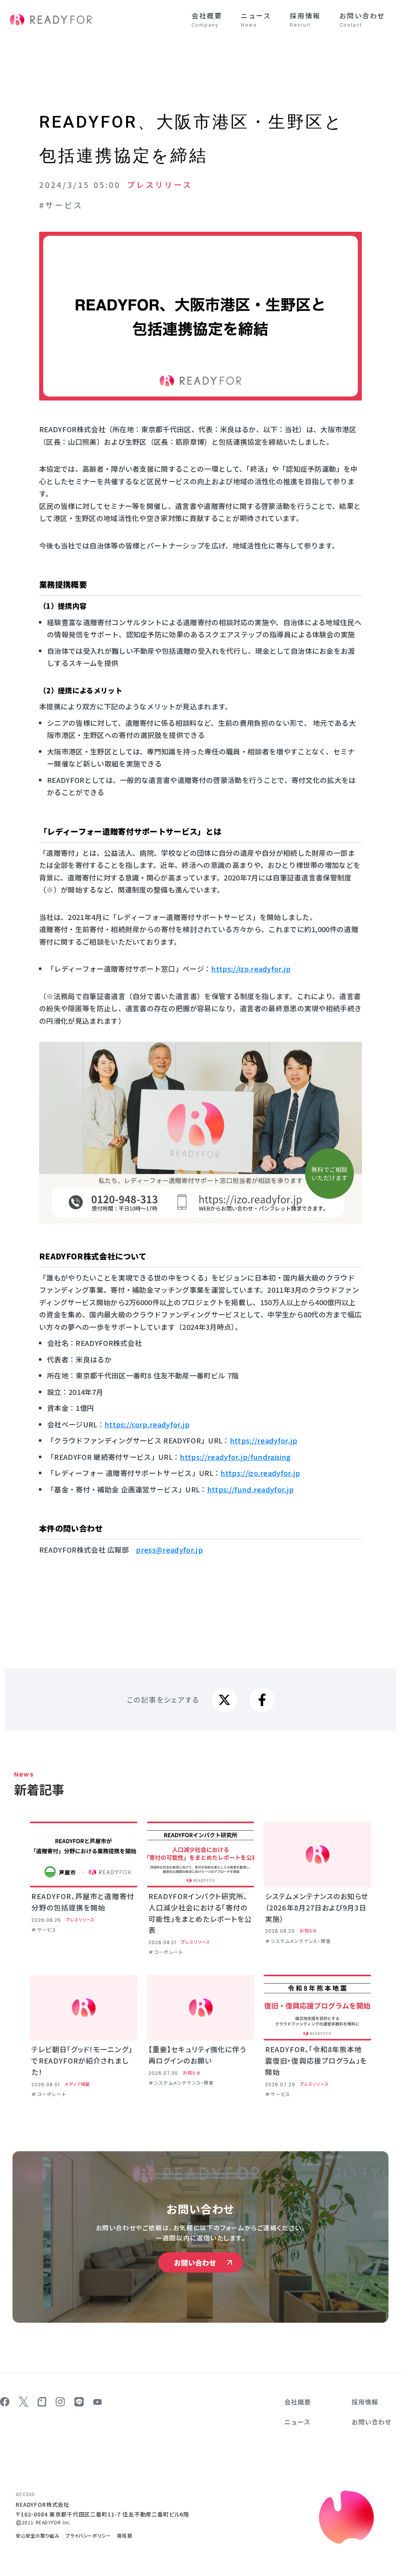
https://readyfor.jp (264, 1440)
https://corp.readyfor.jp (147, 1424)
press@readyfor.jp (169, 1550)
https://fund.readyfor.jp (251, 1489)
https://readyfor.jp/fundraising (235, 1457)
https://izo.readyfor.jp (260, 1473)
